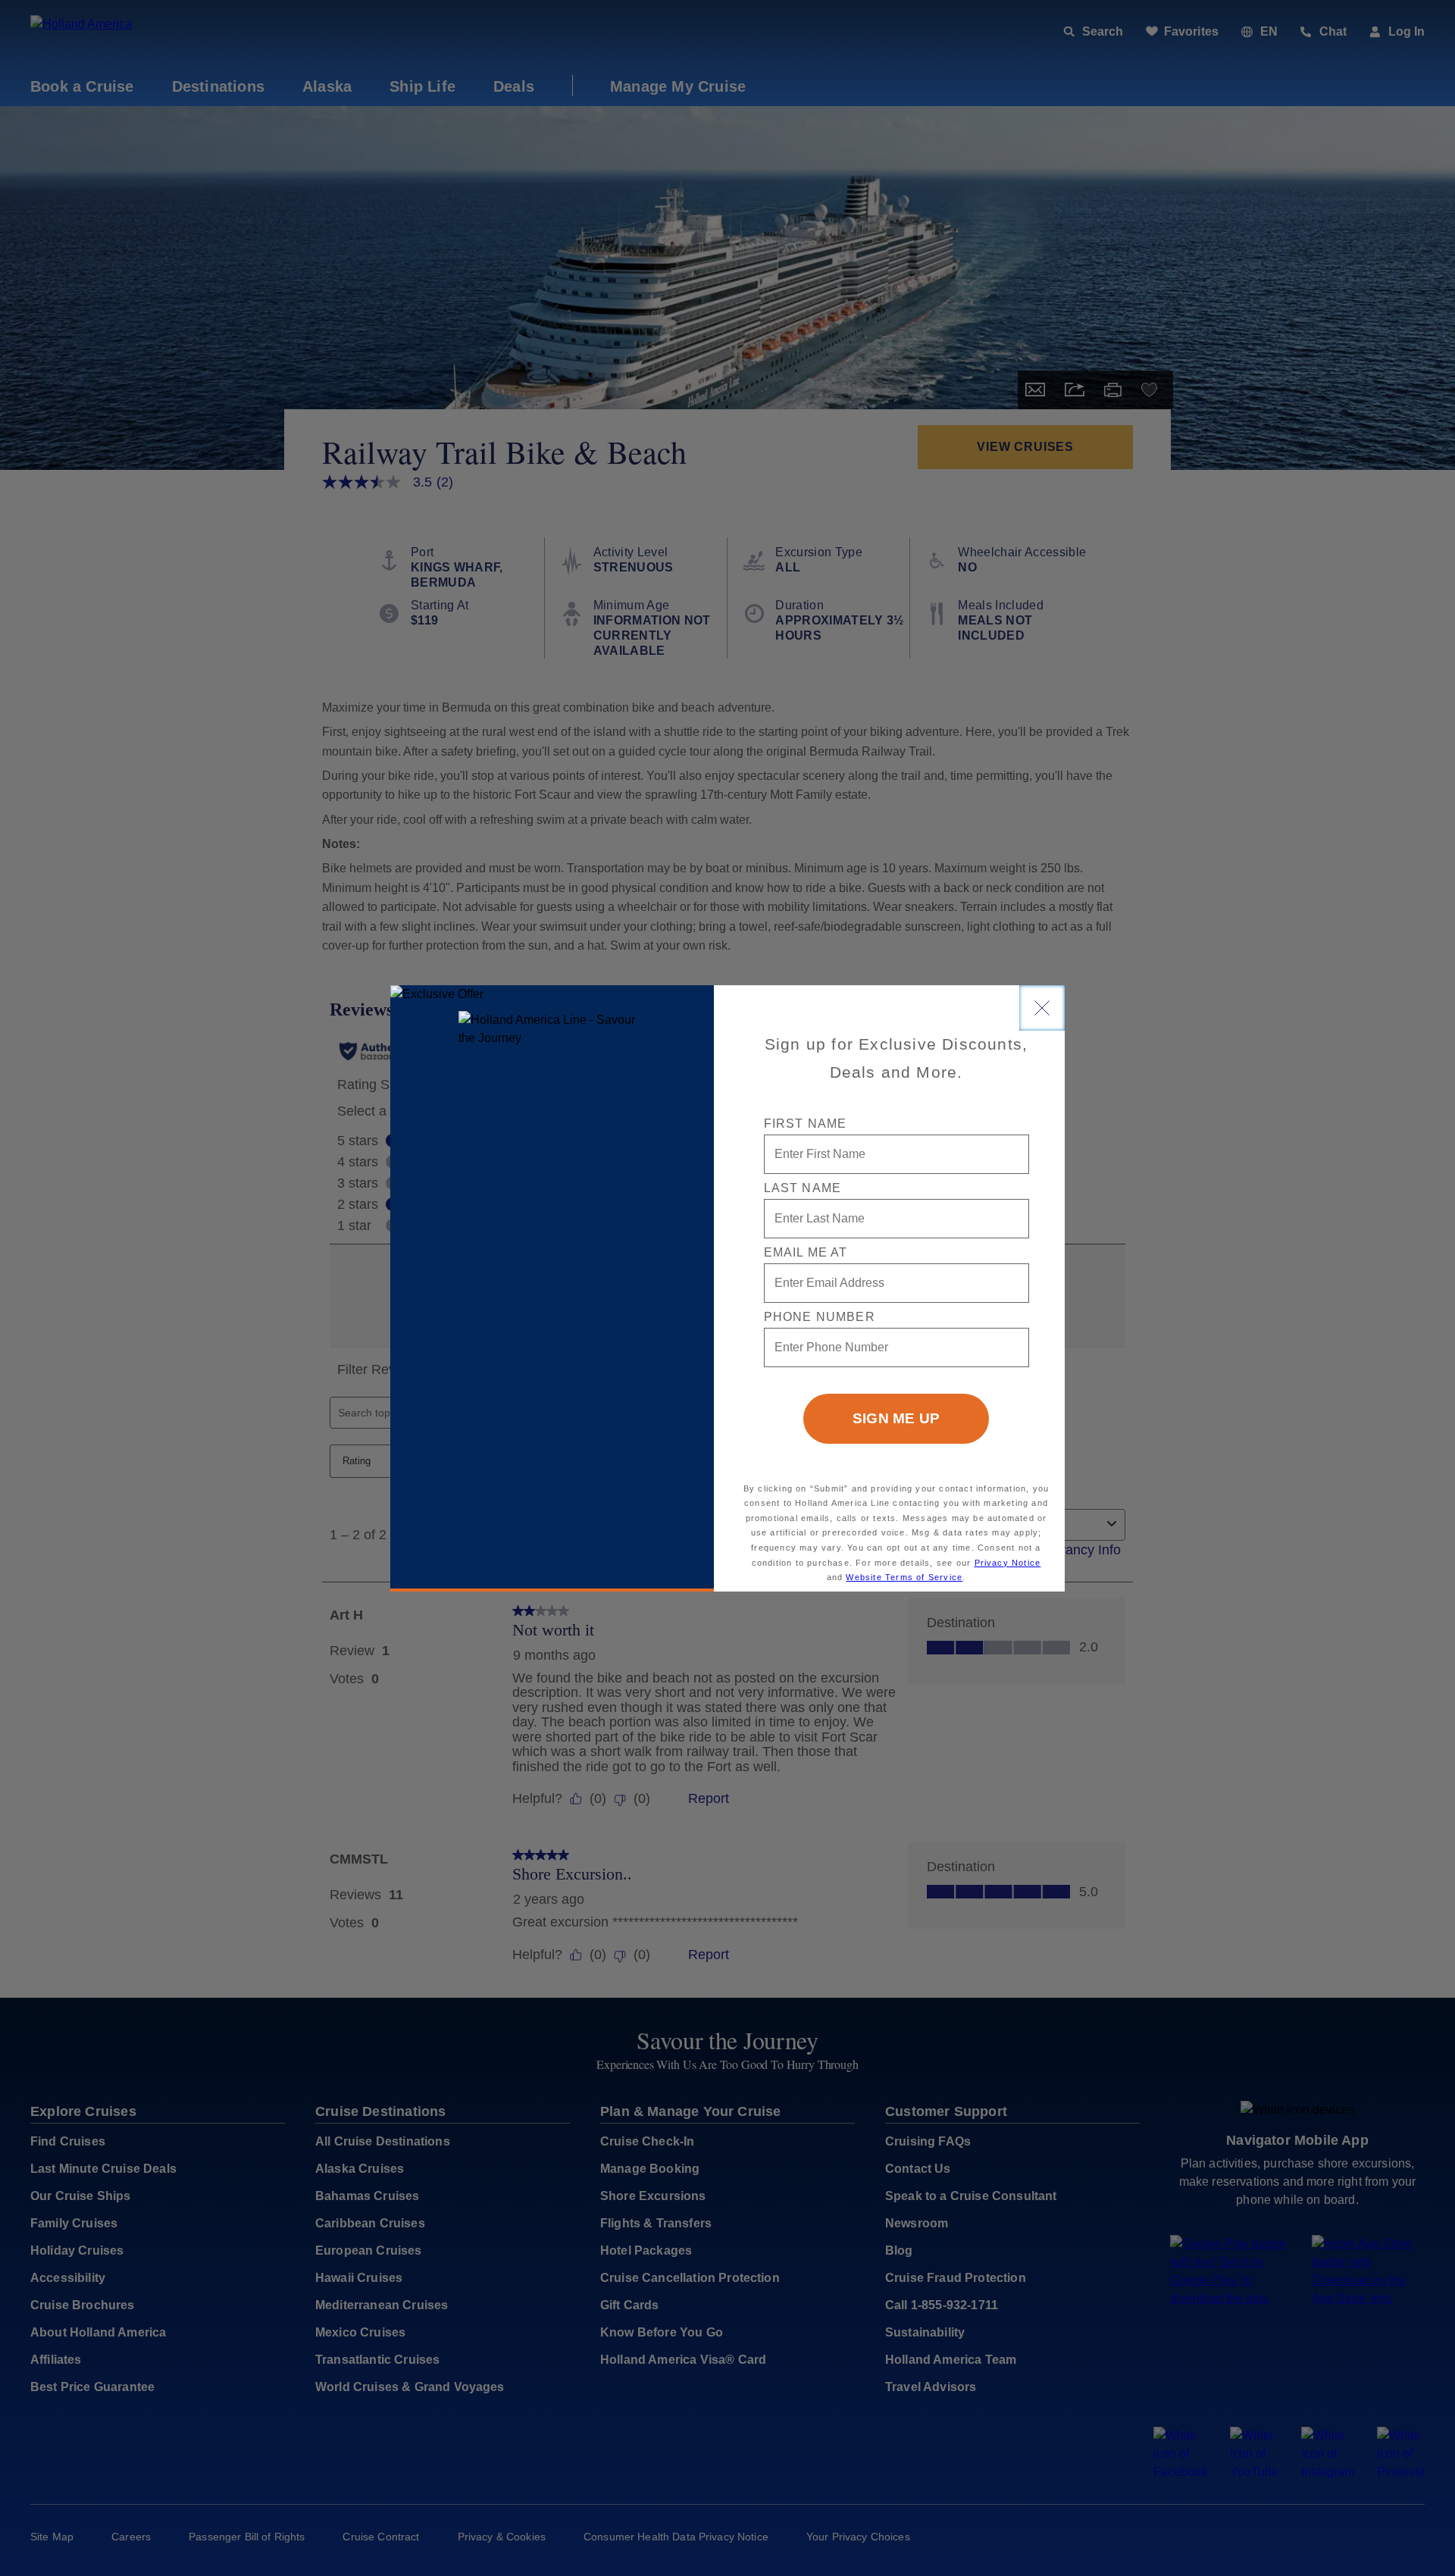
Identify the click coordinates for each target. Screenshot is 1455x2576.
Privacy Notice (1008, 1563)
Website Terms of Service (904, 1577)
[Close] (1042, 1008)
